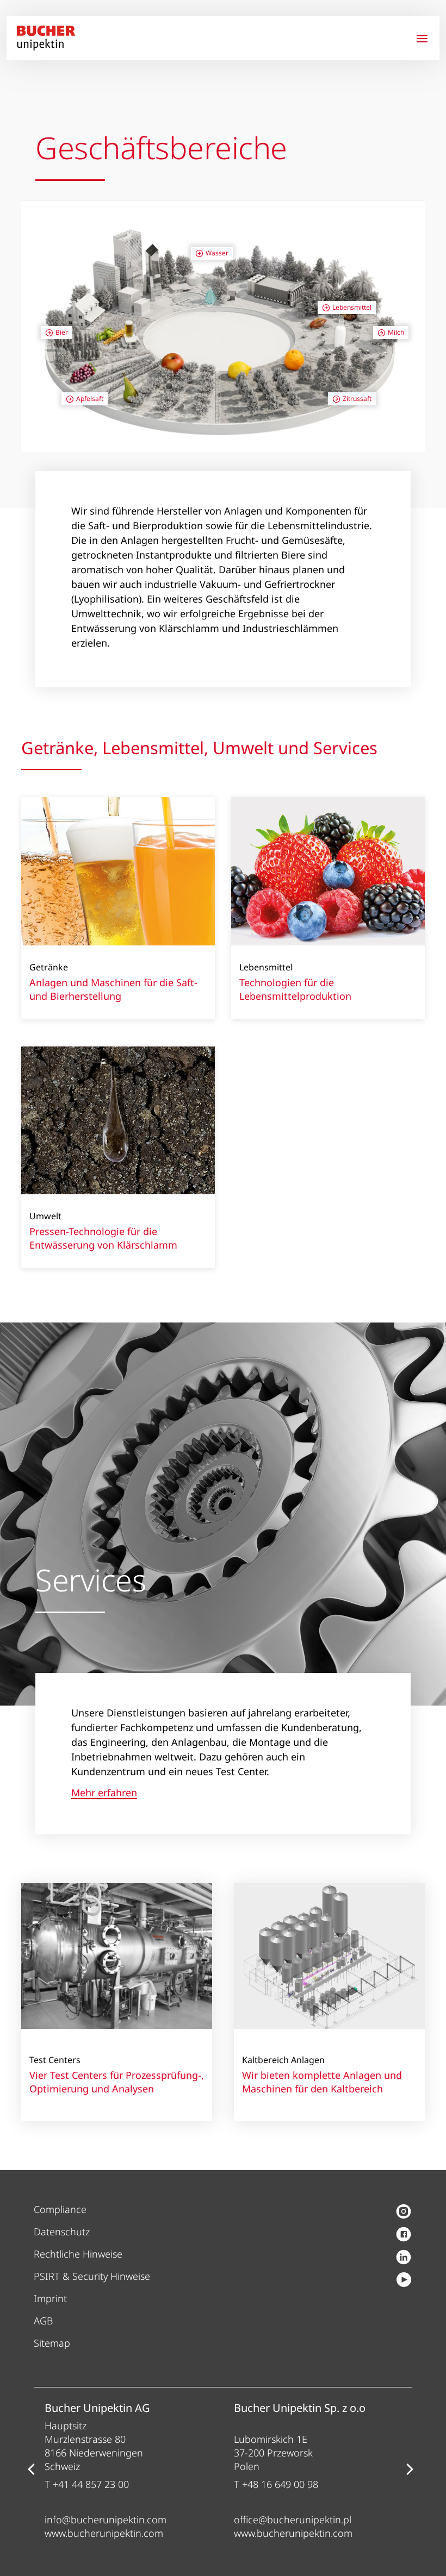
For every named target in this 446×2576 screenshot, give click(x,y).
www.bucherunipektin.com (104, 2533)
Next (410, 2469)
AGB (43, 2321)
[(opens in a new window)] (404, 2213)
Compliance (60, 2209)
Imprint (50, 2298)
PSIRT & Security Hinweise (92, 2276)
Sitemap (52, 2343)
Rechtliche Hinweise (78, 2254)
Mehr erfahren (104, 1793)
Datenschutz (62, 2232)
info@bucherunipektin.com (106, 2519)
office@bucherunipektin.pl (293, 2519)
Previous (31, 2469)
